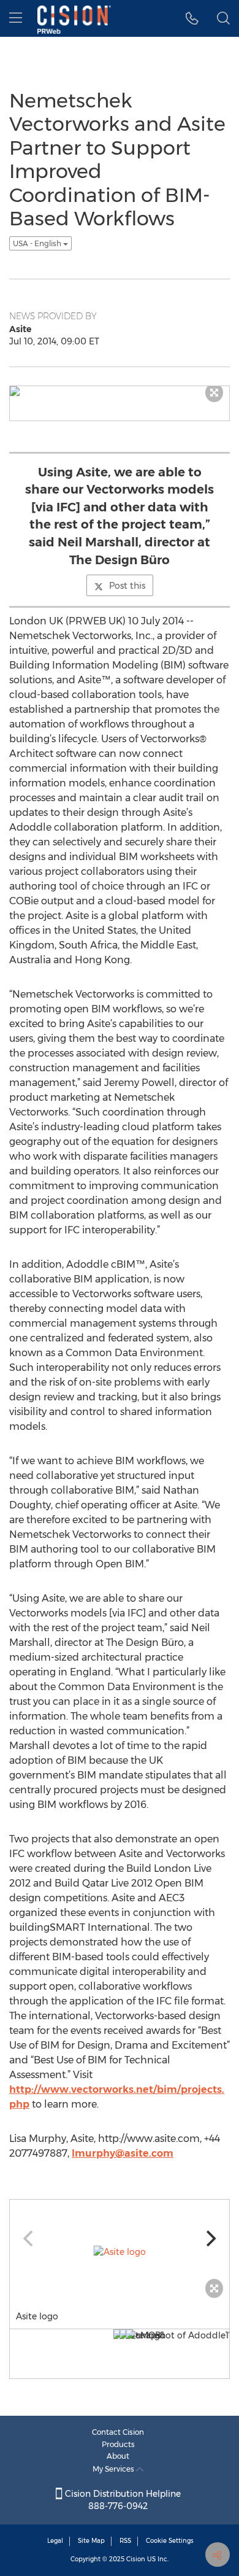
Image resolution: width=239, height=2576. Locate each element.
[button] (192, 18)
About (118, 2456)
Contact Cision (118, 2432)
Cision (136, 2559)
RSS (125, 2541)
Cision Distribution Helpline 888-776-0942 (122, 2500)
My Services (114, 2469)
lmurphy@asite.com (123, 2153)
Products (118, 2444)
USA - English (38, 243)
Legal (55, 2541)
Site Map (91, 2541)
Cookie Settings (170, 2541)
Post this (127, 586)
